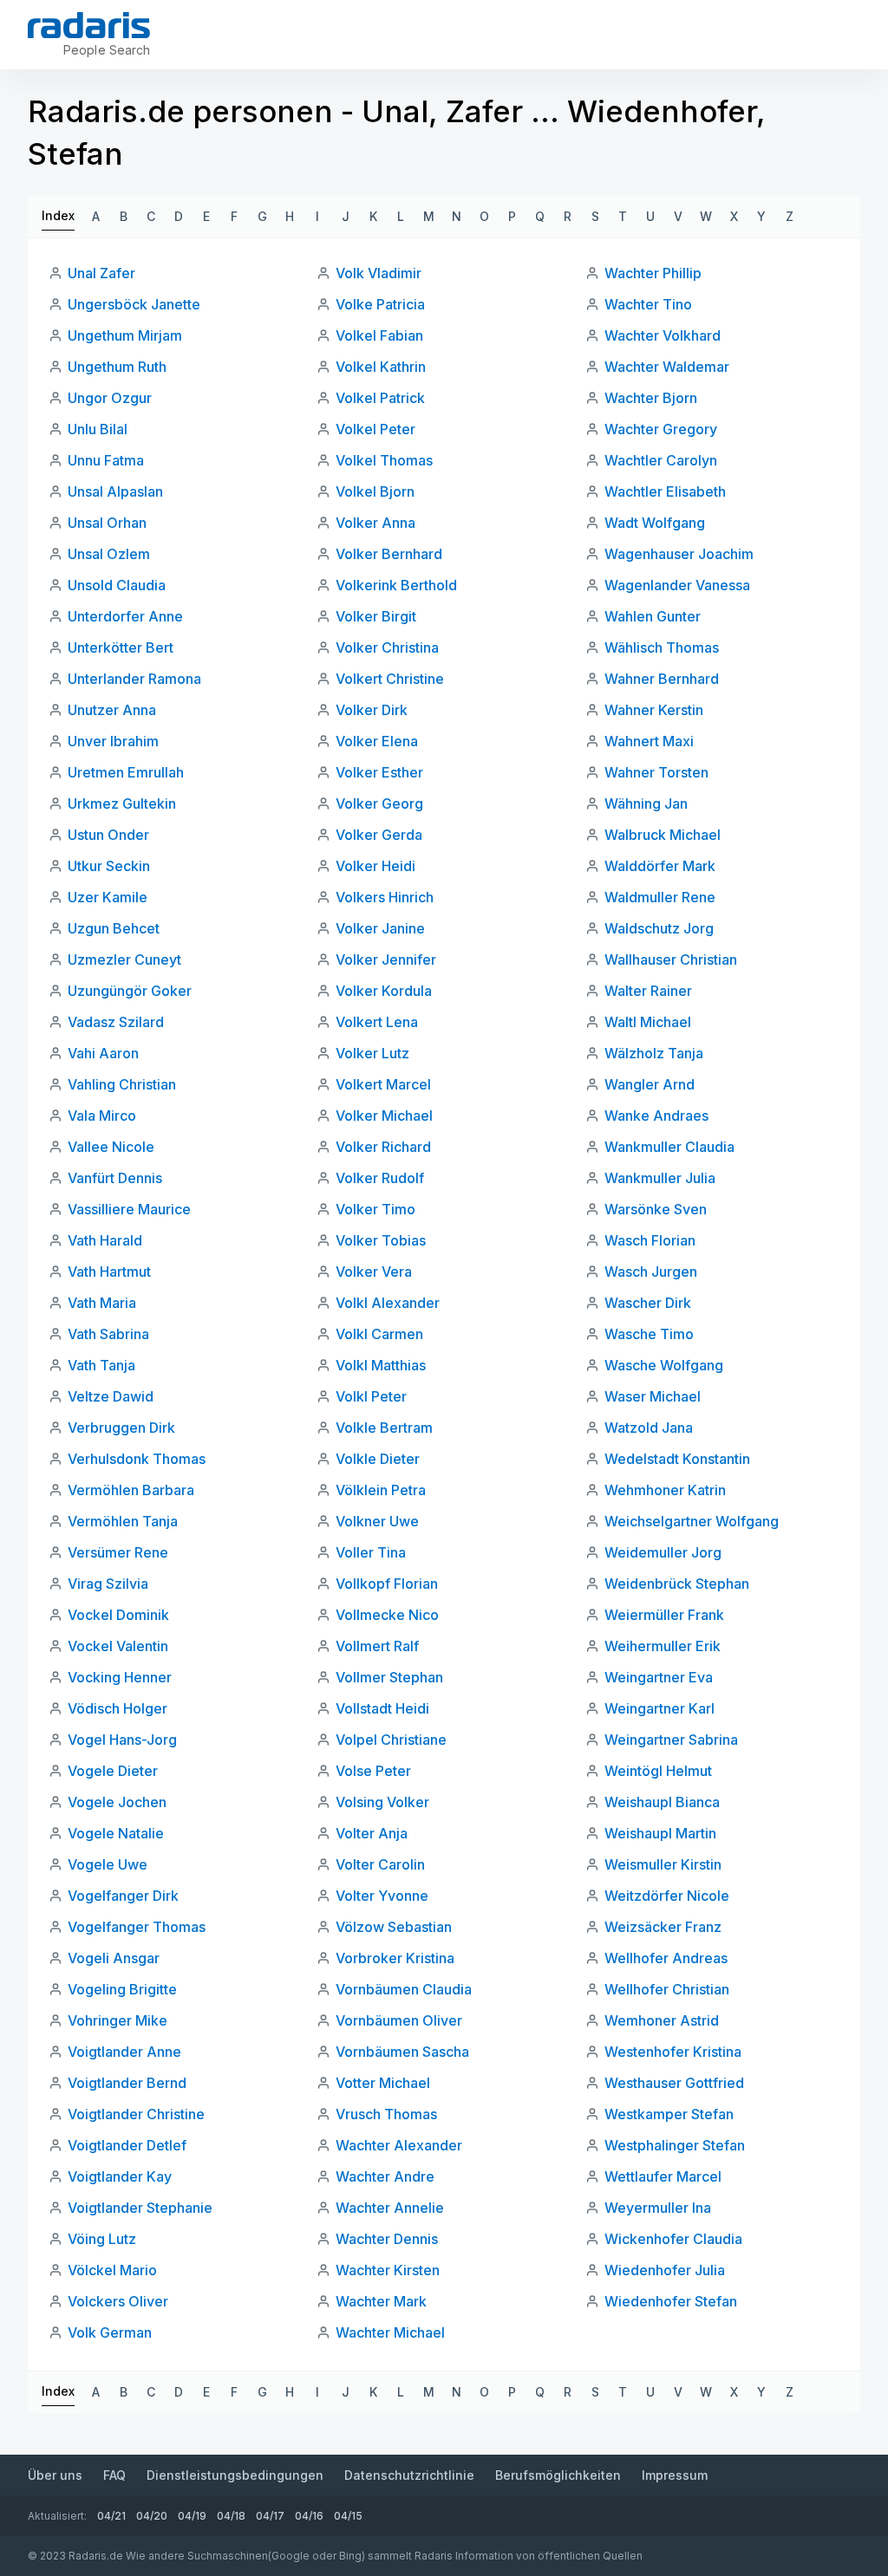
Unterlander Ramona (134, 679)
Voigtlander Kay (120, 2176)
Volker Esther (379, 772)
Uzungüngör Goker (130, 991)
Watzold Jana (649, 1428)
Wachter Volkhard (663, 335)
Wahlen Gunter (653, 616)
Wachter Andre (385, 2176)
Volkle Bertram (384, 1428)
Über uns (55, 2475)
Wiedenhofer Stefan (671, 2301)
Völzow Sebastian (394, 1927)
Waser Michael (653, 1396)
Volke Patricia (380, 304)
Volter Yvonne (382, 1896)
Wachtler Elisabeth (665, 491)
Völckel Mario (112, 2270)
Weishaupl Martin (660, 1833)
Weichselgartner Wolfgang (692, 1521)
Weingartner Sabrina (671, 1740)
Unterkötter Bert (121, 647)
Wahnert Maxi (649, 741)
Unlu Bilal (98, 429)
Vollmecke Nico (387, 1615)
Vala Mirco (102, 1116)
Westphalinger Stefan (675, 2145)
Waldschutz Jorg (659, 928)
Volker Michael (384, 1116)
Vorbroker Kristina (395, 1958)
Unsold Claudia (117, 585)
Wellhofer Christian (667, 1989)
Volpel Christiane (391, 1740)
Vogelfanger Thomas (137, 1927)
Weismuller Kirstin (663, 1864)
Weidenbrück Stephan (677, 1584)
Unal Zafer (101, 273)
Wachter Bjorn (651, 398)
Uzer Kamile (108, 897)
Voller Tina (371, 1552)
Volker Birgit (376, 616)
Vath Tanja (101, 1365)
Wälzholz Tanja (654, 1053)
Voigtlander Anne (124, 2052)
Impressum (675, 2475)
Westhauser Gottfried (674, 2083)
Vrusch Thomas (386, 2114)
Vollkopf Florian (387, 1584)
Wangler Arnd (650, 1084)
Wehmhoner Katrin (665, 1490)
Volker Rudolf (380, 1178)
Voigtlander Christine (136, 2114)
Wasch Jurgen (651, 1272)
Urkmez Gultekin (122, 803)
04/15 (348, 2516)
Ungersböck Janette (134, 304)
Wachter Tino (648, 304)
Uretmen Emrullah (126, 772)
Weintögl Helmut (658, 1771)
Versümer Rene (118, 1552)
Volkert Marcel (383, 1084)
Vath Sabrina (108, 1334)
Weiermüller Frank (664, 1615)
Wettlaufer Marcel (663, 2176)
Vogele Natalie (116, 1833)
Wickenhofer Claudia (673, 2239)
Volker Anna (375, 523)
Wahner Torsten (656, 772)
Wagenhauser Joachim (679, 554)
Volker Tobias (381, 1240)
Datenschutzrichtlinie (409, 2475)
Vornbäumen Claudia (404, 1989)
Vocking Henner (120, 1677)
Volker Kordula (384, 991)
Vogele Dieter (113, 1771)
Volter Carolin (380, 1864)
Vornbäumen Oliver (399, 2020)
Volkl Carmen (379, 1334)
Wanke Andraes (656, 1116)
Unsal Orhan (107, 523)
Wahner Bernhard (662, 679)
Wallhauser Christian (671, 959)
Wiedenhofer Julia (665, 2270)
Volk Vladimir (379, 273)
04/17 (270, 2516)
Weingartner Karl (659, 1708)
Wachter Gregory (661, 429)
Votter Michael (383, 2083)
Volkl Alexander (388, 1303)
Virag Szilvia (108, 1584)
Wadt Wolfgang (655, 523)
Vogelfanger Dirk (123, 1896)
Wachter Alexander (399, 2145)
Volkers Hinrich (385, 897)
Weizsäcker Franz (663, 1927)
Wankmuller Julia (660, 1178)
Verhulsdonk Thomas (137, 1459)
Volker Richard (383, 1147)
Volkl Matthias (381, 1365)
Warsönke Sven (656, 1209)
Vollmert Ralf (377, 1646)
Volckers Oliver (118, 2301)
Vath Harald (105, 1240)
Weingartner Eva (659, 1677)
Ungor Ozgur (110, 398)
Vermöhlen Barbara (131, 1490)
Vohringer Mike (118, 2020)
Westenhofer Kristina (673, 2052)
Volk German (110, 2332)
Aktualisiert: (57, 2516)
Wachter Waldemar (667, 367)
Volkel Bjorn (375, 491)
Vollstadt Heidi (382, 1708)
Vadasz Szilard (116, 1022)
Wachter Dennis (387, 2239)
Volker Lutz (372, 1053)
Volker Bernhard (389, 554)
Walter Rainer (648, 991)
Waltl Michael (648, 1022)
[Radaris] (89, 25)
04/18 (231, 2516)
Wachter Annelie (390, 2208)
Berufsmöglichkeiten (558, 2475)
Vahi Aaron (103, 1053)
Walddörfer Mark (660, 866)
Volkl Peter (371, 1396)
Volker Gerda (379, 835)
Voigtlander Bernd (127, 2083)
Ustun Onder (108, 835)
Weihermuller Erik (663, 1646)
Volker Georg (379, 803)
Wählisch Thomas (662, 647)
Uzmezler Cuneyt (124, 959)
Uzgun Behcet (114, 928)
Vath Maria (102, 1303)
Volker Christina (387, 647)
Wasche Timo (649, 1334)
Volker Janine (380, 928)
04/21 (111, 2516)
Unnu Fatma (106, 460)
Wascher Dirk (648, 1303)
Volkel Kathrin (381, 367)
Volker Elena (377, 741)
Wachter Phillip (653, 273)
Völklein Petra (381, 1490)
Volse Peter (373, 1771)
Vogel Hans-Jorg (122, 1740)
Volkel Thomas (384, 460)
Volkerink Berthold (396, 585)
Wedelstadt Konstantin (677, 1459)
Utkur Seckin (109, 866)
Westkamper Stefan (669, 2114)
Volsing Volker (382, 1802)
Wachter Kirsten (388, 2270)
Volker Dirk (372, 710)
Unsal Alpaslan (115, 491)
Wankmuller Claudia (669, 1147)
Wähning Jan (646, 803)
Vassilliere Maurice (129, 1209)
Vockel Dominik (118, 1615)
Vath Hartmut (109, 1272)
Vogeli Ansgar (114, 1958)
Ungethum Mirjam (125, 335)
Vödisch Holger (118, 1708)
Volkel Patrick (380, 398)
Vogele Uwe (108, 1864)
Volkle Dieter (378, 1459)
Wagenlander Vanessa (677, 585)
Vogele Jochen (117, 1802)
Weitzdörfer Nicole (667, 1896)
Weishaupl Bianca (662, 1802)
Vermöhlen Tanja (123, 1521)
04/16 (309, 2516)
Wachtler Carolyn (661, 460)
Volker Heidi (375, 866)
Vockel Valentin (118, 1646)
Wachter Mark (381, 2301)
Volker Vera (374, 1272)
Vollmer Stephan (389, 1677)
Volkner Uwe (377, 1521)
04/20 (152, 2516)
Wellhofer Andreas (666, 1958)
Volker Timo (375, 1209)
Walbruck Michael (663, 835)
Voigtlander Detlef (127, 2145)
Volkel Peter (375, 429)
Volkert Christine (390, 679)
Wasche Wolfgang (664, 1365)
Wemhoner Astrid (662, 2020)
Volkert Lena (377, 1022)
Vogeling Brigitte (122, 1989)
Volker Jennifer (386, 959)
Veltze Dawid (111, 1396)
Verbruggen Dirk (121, 1428)
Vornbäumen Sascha (402, 2052)
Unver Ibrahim (113, 741)
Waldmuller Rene (660, 897)
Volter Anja (372, 1833)
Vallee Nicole (111, 1147)
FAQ (114, 2475)
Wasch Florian (650, 1240)
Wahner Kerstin (654, 710)
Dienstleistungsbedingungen (235, 2475)
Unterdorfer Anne (125, 616)
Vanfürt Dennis (115, 1178)
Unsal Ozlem (109, 554)
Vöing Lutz (102, 2239)
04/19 (192, 2516)
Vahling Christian (122, 1084)
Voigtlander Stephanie (140, 2208)
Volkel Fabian (379, 335)
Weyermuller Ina (658, 2208)
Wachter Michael (390, 2332)
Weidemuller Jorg (663, 1552)
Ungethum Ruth (117, 367)
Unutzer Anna (112, 710)
